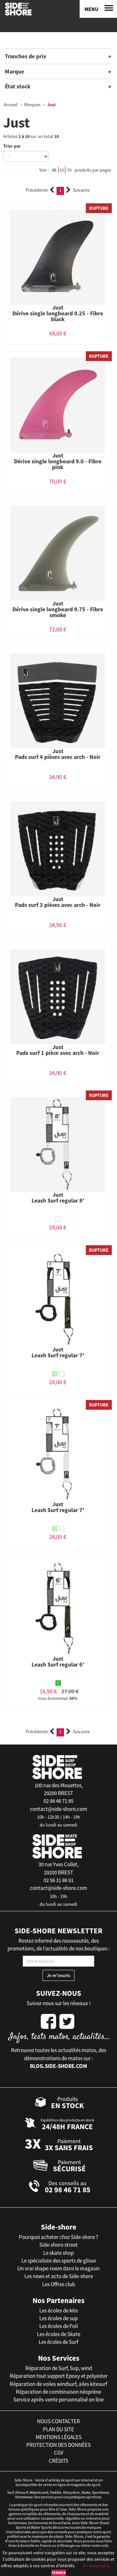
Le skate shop (58, 2253)
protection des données (58, 2445)
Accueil (11, 105)
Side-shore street (58, 2245)
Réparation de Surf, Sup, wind (59, 2368)
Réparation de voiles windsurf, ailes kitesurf (58, 2384)
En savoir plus (96, 2566)
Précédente (37, 190)
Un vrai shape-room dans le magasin (58, 2268)
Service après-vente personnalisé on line (58, 2400)
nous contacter (58, 2421)
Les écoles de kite (59, 2310)
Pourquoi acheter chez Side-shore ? (58, 2237)
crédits (58, 2461)
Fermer (59, 2573)
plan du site (58, 2429)
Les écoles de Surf (58, 2342)
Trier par (12, 146)
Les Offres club (59, 2284)
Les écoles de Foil (58, 2326)
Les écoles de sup (58, 2318)
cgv (59, 2453)
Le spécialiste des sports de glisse (59, 2261)
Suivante (81, 190)
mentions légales (59, 2437)
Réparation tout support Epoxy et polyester (59, 2376)
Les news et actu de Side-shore (59, 2276)
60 (62, 170)
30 (54, 170)
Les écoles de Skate (59, 2334)
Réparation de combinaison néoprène (58, 2392)
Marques (32, 105)
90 (70, 170)
